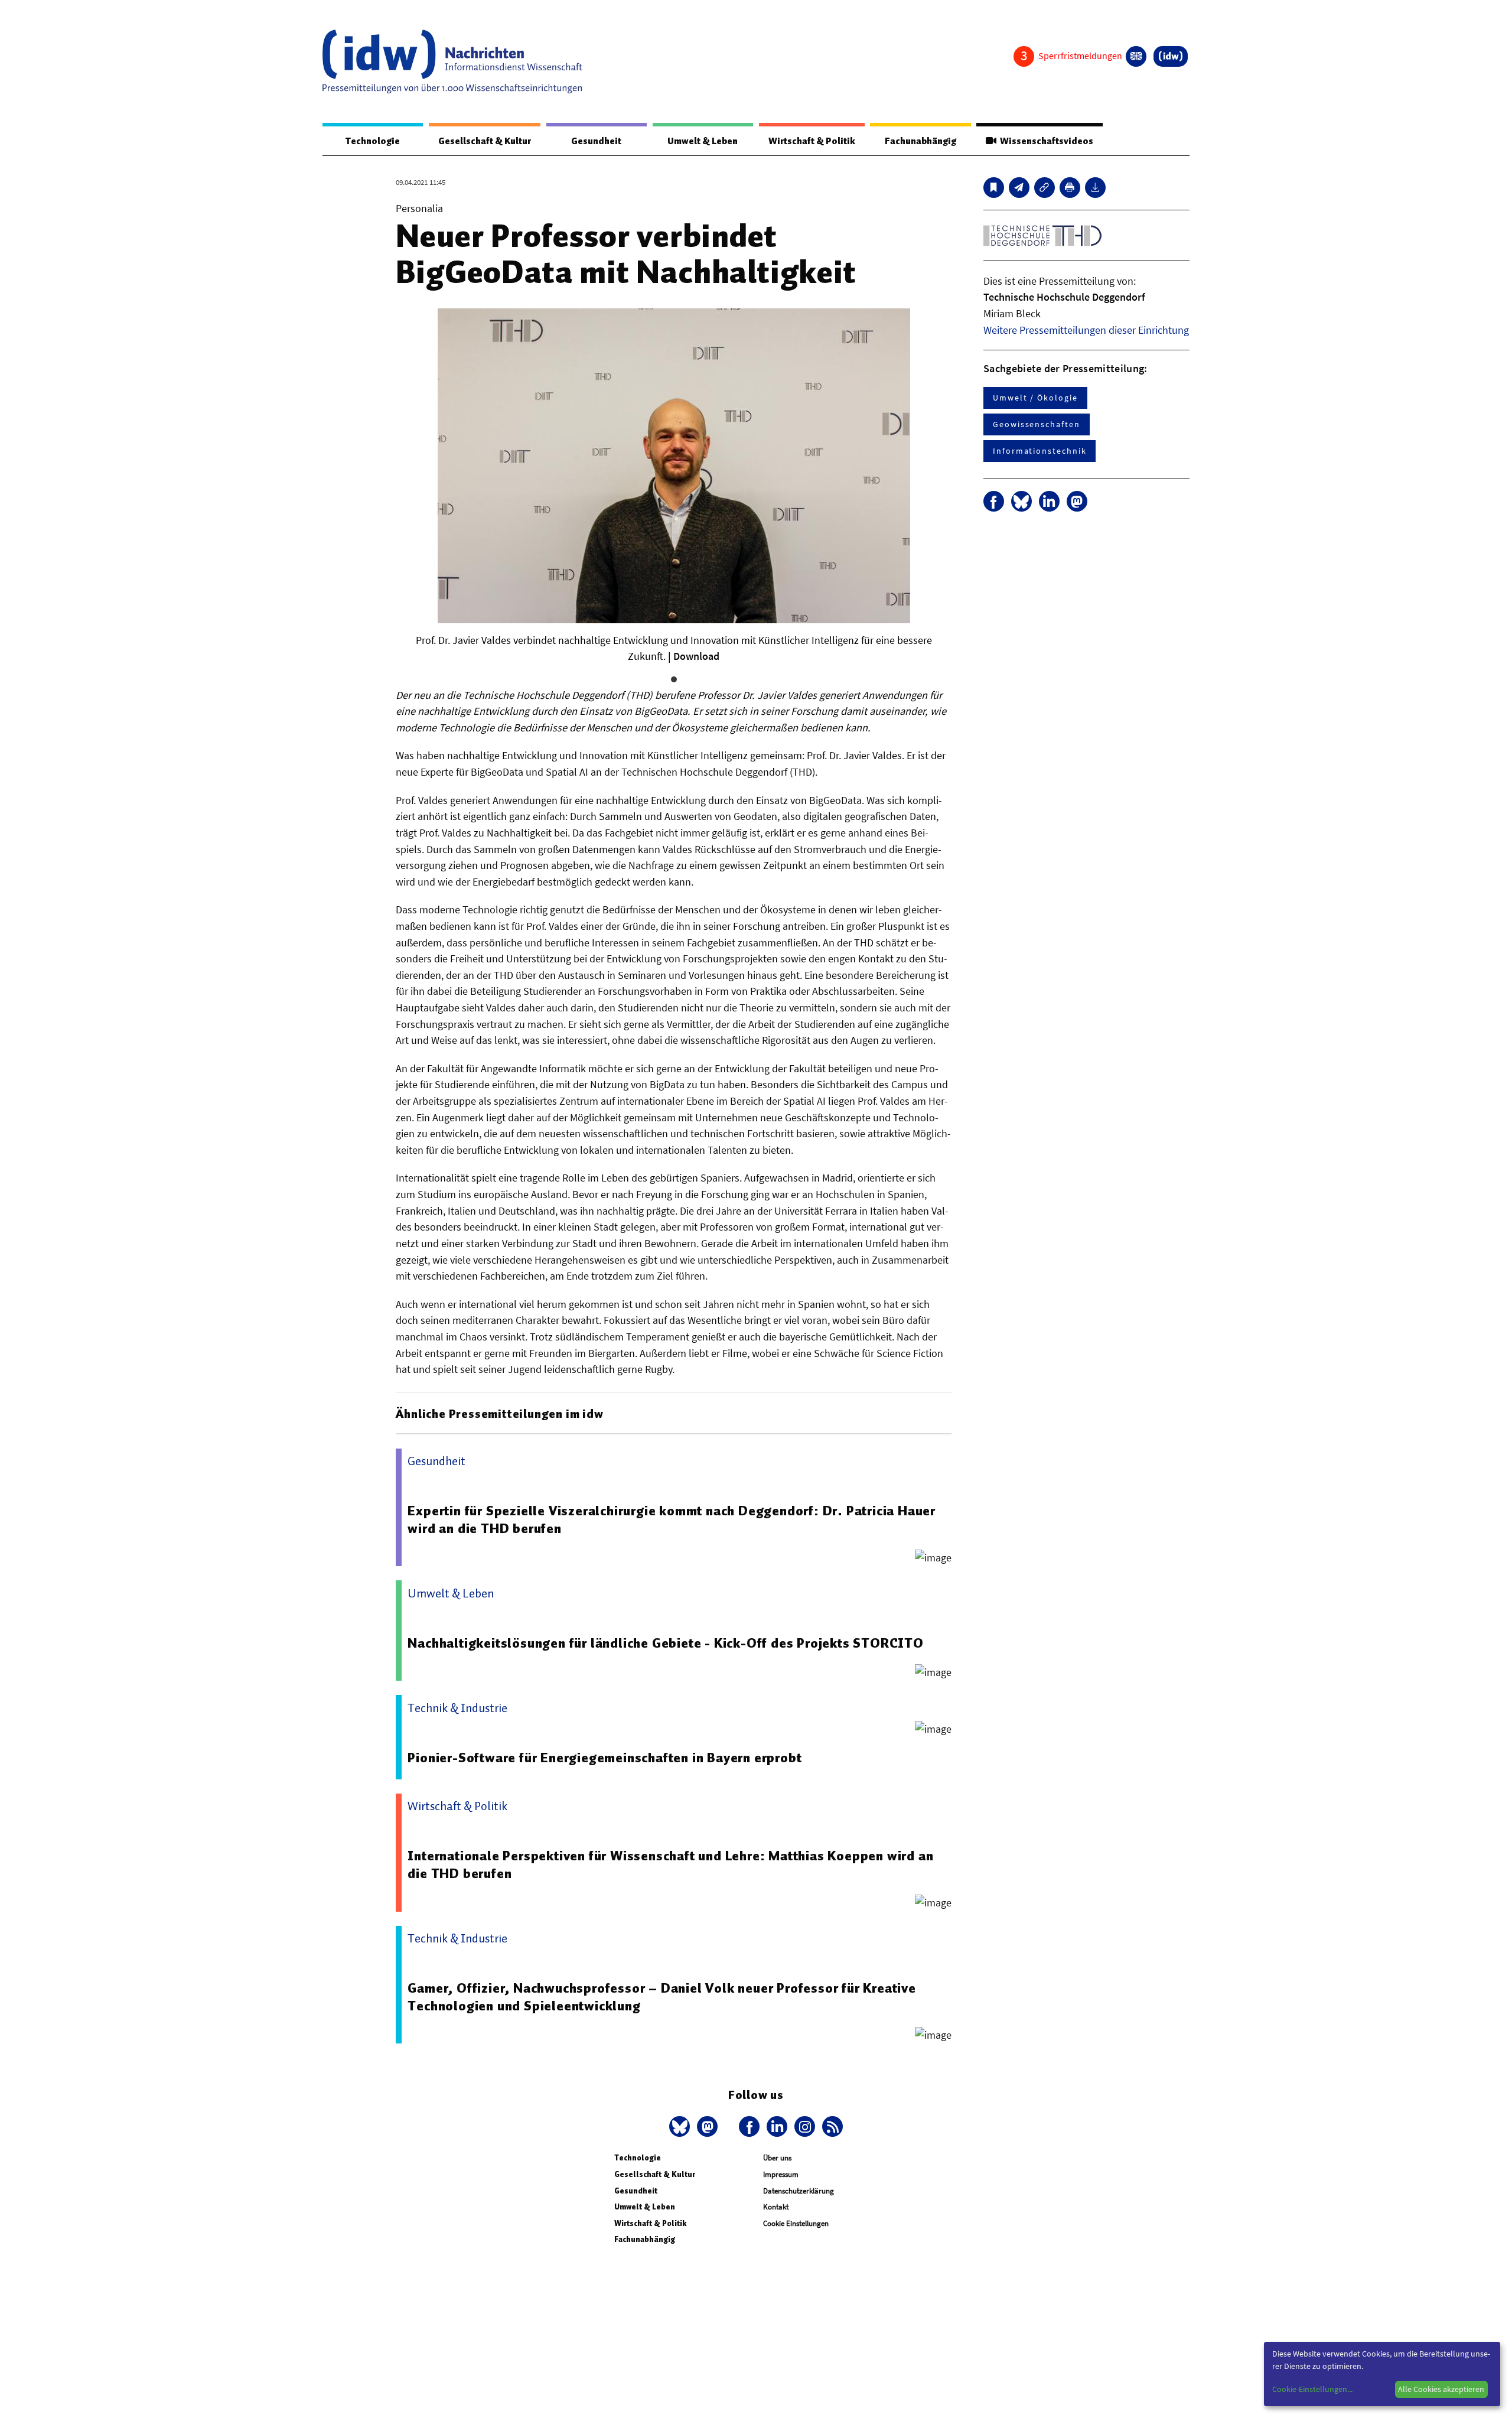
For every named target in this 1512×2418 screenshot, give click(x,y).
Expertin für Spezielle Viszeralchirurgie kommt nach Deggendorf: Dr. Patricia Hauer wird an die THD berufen (672, 1519)
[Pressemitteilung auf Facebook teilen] (994, 501)
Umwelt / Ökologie (1035, 398)
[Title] (1045, 188)
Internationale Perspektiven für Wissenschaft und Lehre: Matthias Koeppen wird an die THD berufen (670, 1864)
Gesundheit (596, 141)
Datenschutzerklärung (799, 2191)
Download (696, 656)
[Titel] (994, 188)
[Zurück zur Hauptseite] (1171, 56)
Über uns (777, 2158)
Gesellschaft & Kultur (485, 141)
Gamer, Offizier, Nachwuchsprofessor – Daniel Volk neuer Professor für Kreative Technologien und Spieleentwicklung (661, 1997)
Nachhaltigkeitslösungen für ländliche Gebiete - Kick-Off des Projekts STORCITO (665, 1643)
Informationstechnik (1039, 451)
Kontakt (776, 2207)
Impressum (781, 2174)
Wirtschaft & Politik (812, 141)
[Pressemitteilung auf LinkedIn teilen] (1049, 501)
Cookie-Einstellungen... (1312, 2389)
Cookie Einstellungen (796, 2223)
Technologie (373, 141)
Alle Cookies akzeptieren (1441, 2389)
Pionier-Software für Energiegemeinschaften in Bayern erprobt (605, 1758)
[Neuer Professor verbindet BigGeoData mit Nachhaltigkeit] (1019, 188)
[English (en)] (1136, 56)
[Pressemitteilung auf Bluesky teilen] (1021, 501)
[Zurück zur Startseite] (452, 61)
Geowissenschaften (1037, 424)
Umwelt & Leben (703, 141)
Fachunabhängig (920, 141)
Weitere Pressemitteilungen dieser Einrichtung (1086, 330)
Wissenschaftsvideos (1045, 141)
